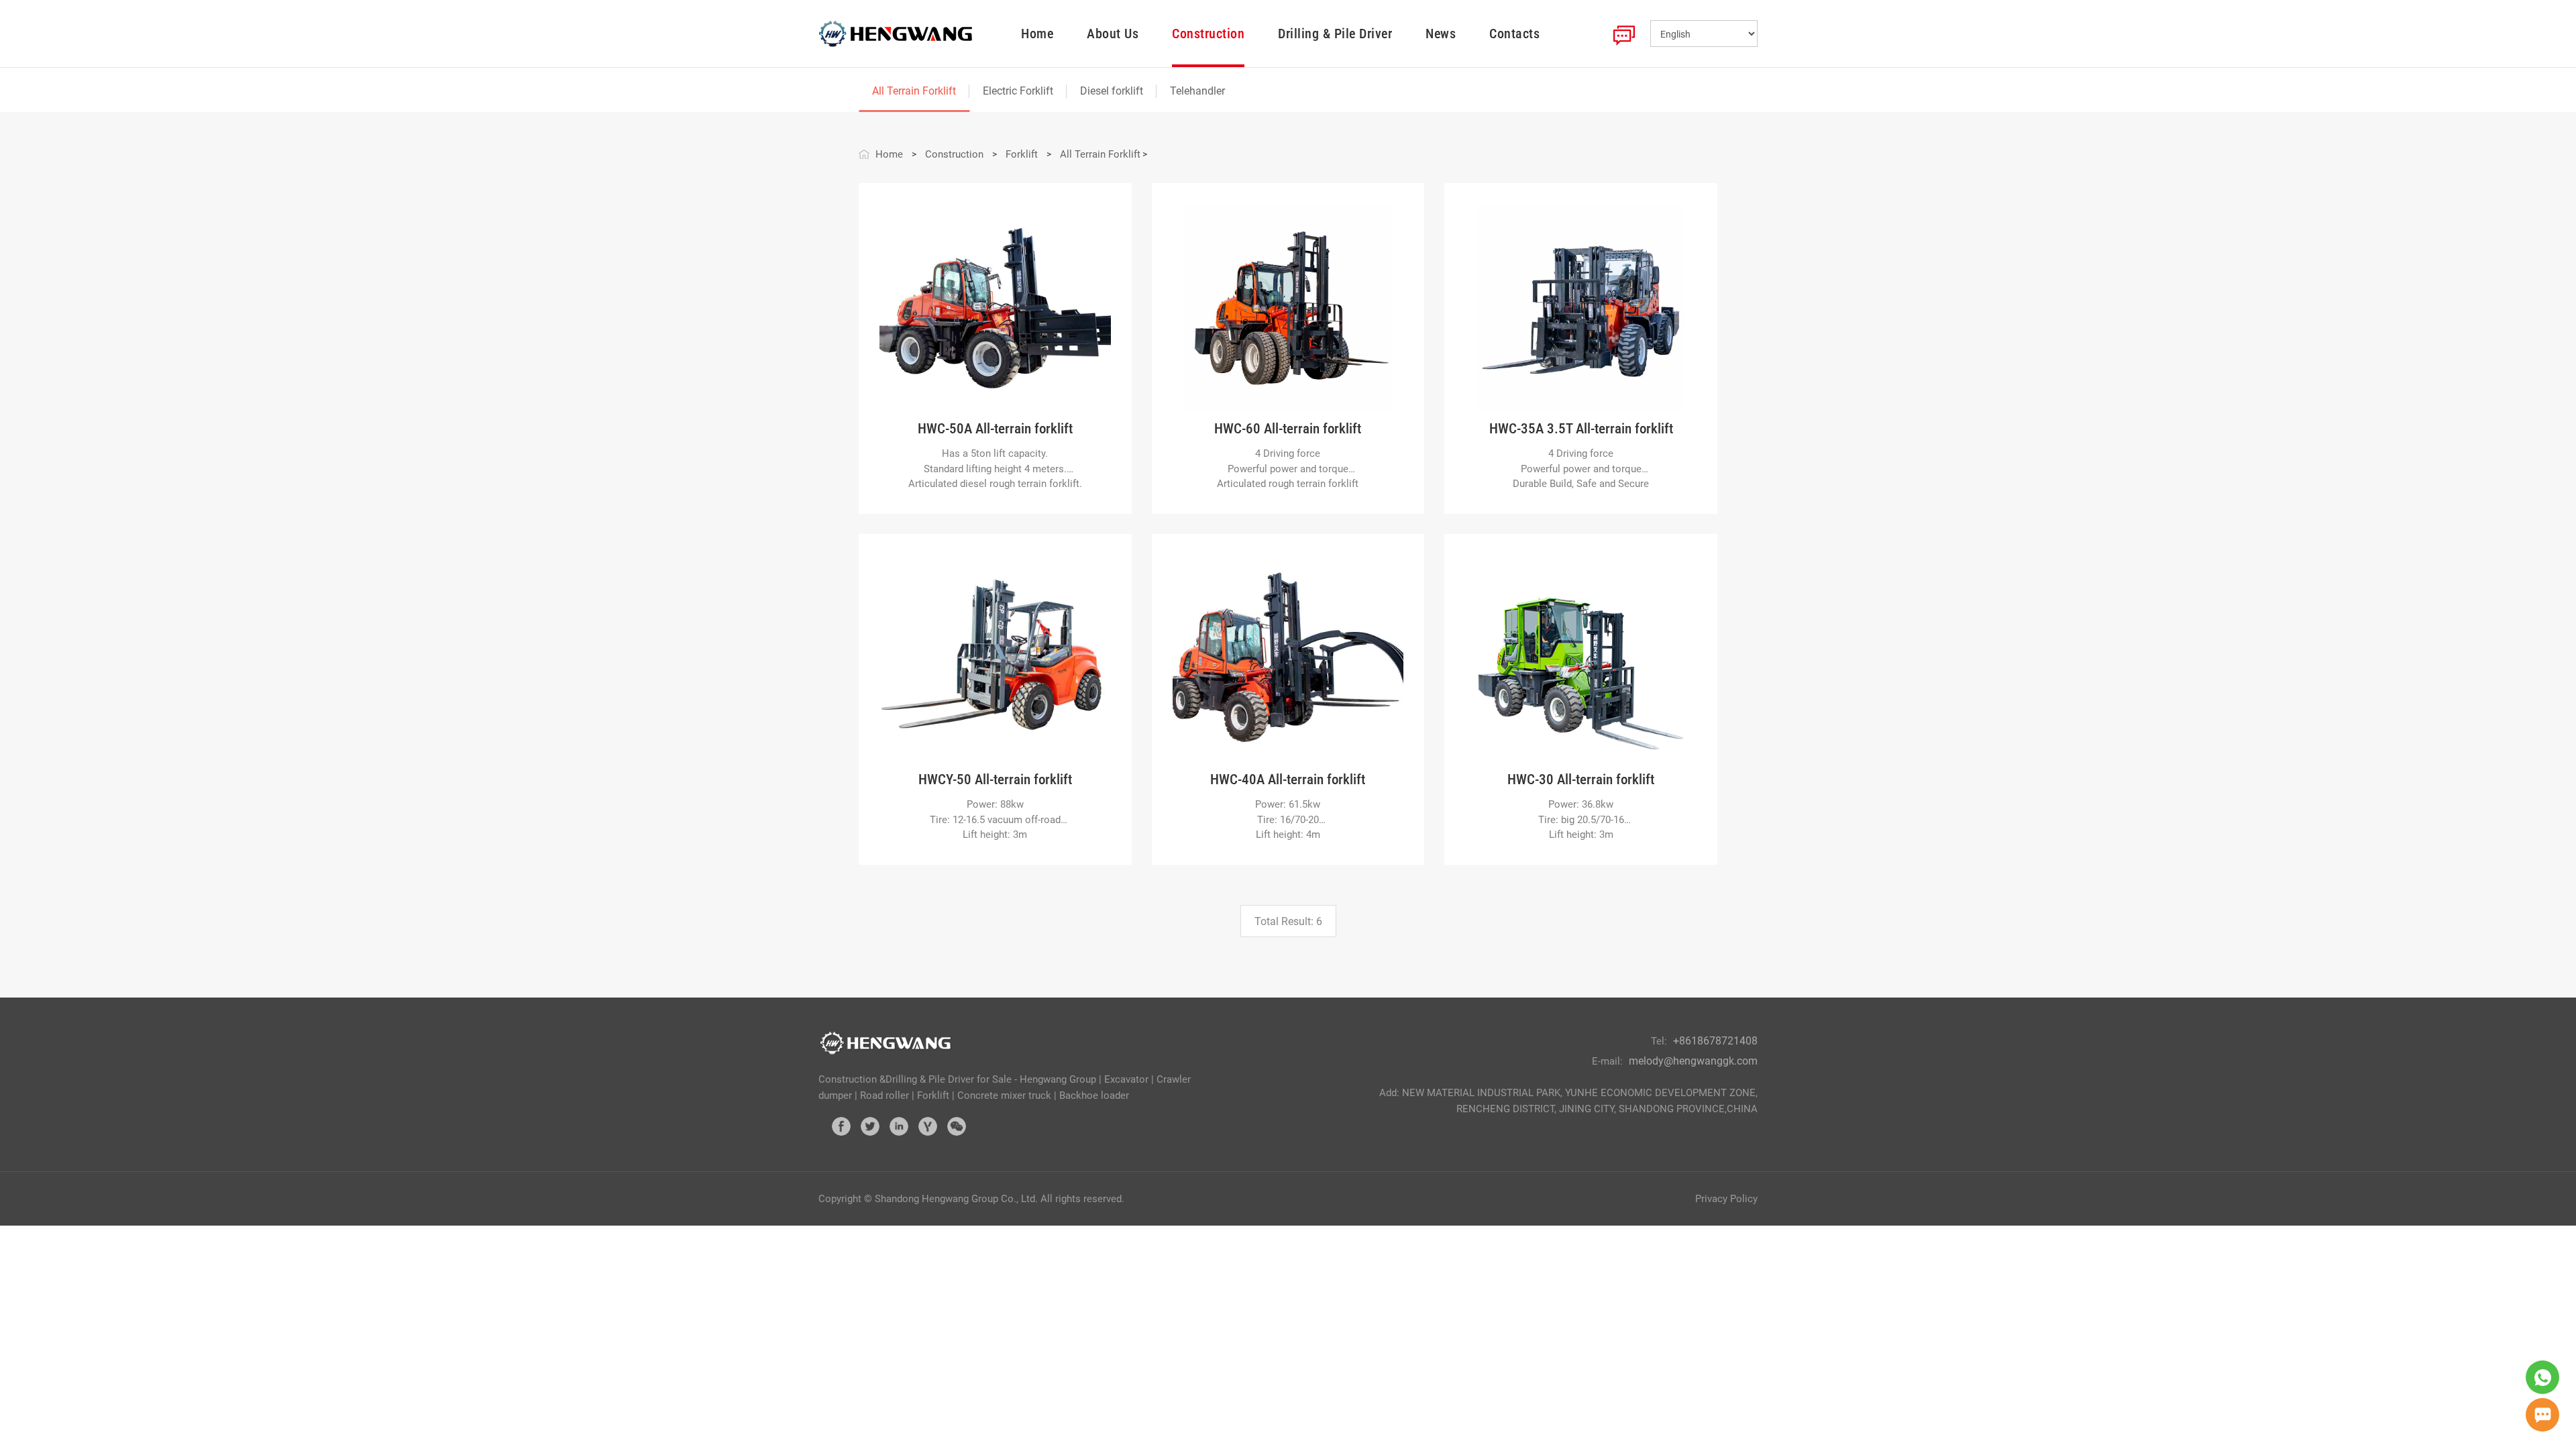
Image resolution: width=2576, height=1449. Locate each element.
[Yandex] (928, 1126)
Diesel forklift (1112, 91)
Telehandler (1197, 91)
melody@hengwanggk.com (1693, 1061)
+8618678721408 (1715, 1041)
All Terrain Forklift (914, 91)
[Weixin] (957, 1126)
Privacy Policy (1726, 1199)
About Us (1113, 34)
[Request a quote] (2542, 1415)
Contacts (1514, 34)
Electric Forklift (1018, 91)
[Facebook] (841, 1126)
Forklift (1022, 154)
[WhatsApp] (2542, 1377)
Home (1037, 34)
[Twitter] (870, 1126)
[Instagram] (899, 1126)
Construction (1208, 34)
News (1441, 34)
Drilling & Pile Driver (1335, 34)
